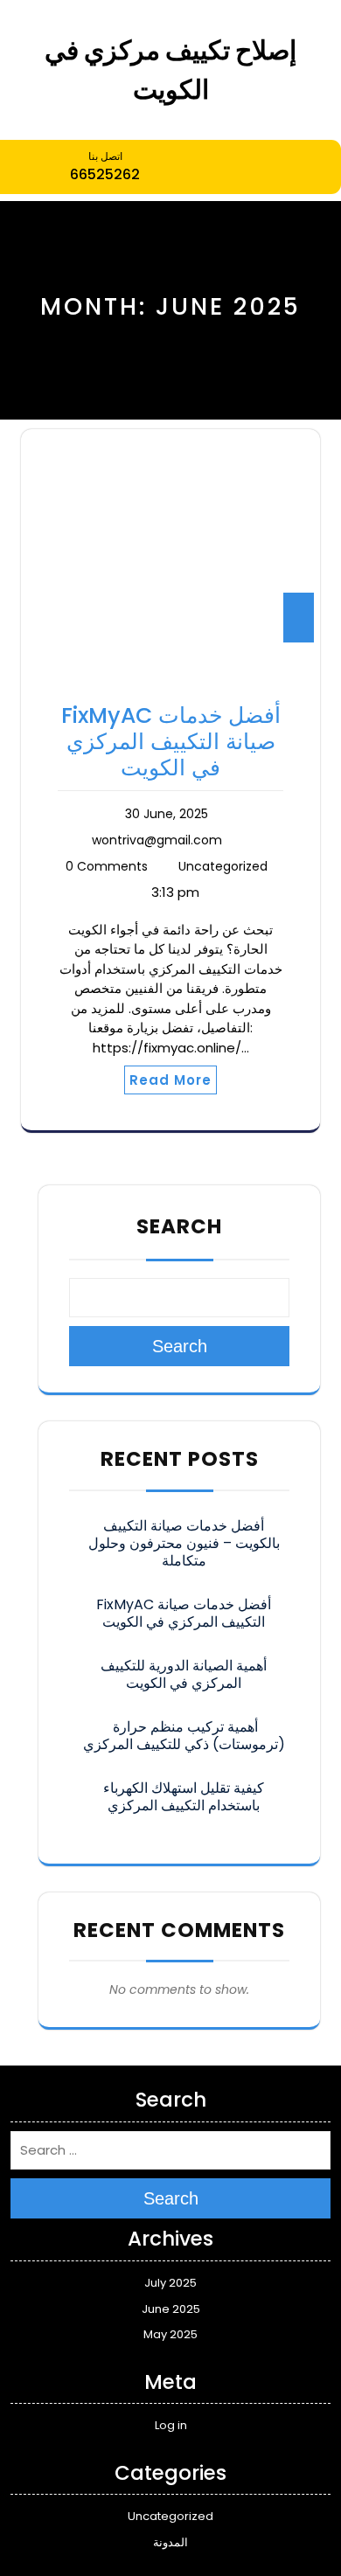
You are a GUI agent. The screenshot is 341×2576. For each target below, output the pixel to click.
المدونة (170, 2542)
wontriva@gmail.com (157, 840)
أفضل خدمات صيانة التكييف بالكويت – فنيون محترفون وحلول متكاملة (184, 1543)
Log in (171, 2425)
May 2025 (170, 2334)
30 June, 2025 (167, 814)
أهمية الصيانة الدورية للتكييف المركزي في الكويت (184, 1674)
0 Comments (107, 866)
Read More (170, 1080)
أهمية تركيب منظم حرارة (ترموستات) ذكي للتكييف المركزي (184, 1736)
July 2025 (170, 2283)
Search (179, 1226)
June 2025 (171, 2309)
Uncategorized (223, 866)
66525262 (105, 174)
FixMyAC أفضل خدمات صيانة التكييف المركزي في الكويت (171, 742)
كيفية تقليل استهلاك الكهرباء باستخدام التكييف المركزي (184, 1797)
